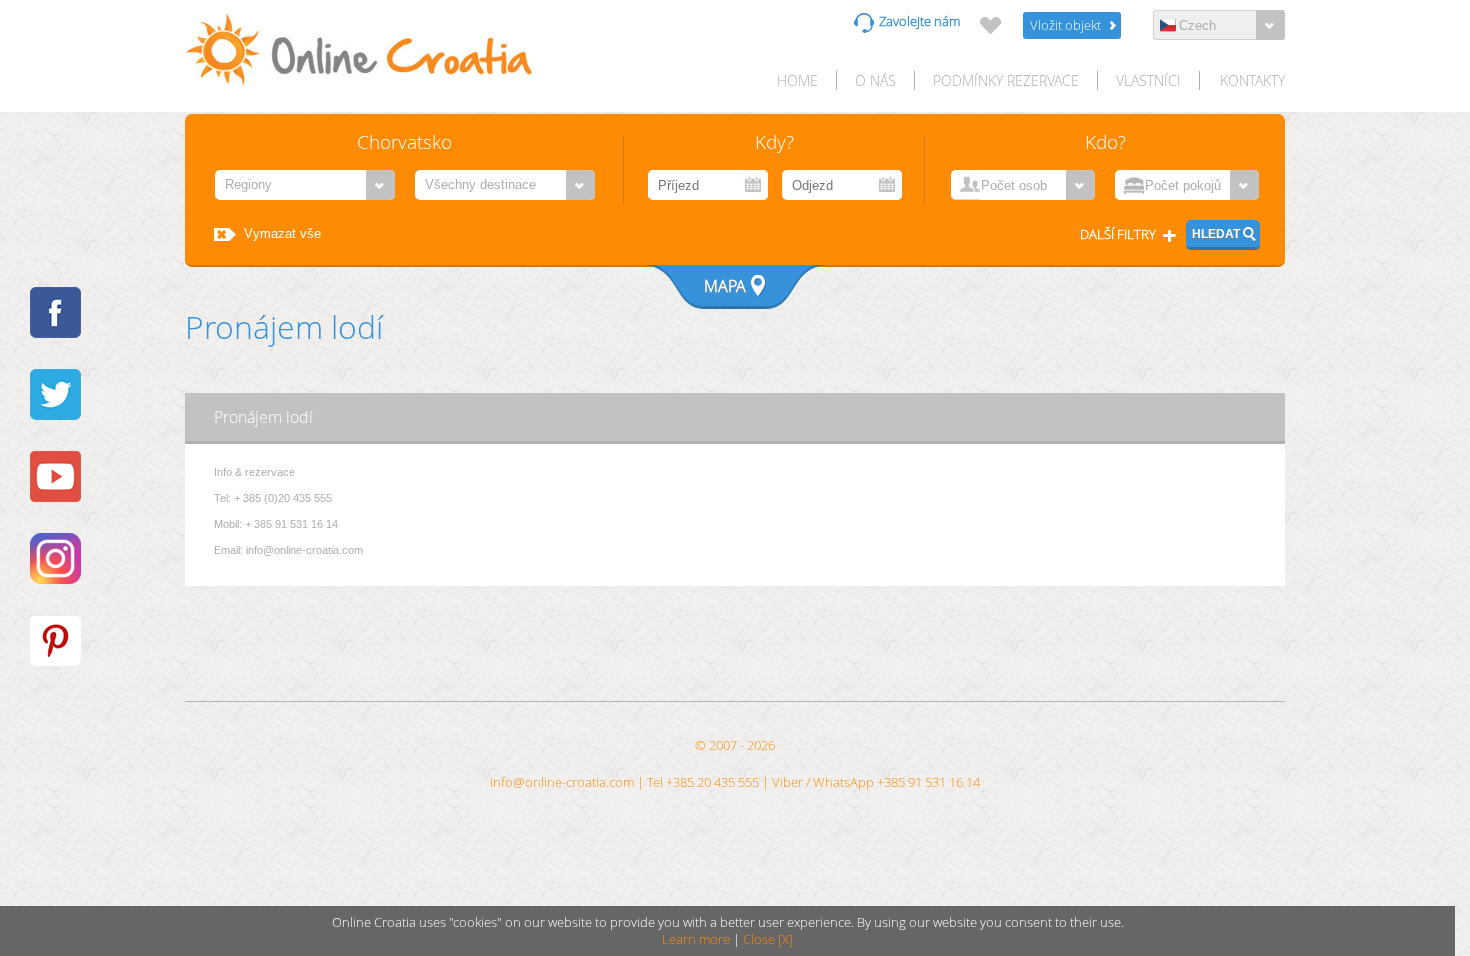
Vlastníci (1148, 80)
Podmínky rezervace (1006, 80)
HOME (797, 80)
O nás (875, 80)
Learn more (696, 939)
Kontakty (1252, 80)
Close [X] (768, 939)
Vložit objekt (1065, 25)
